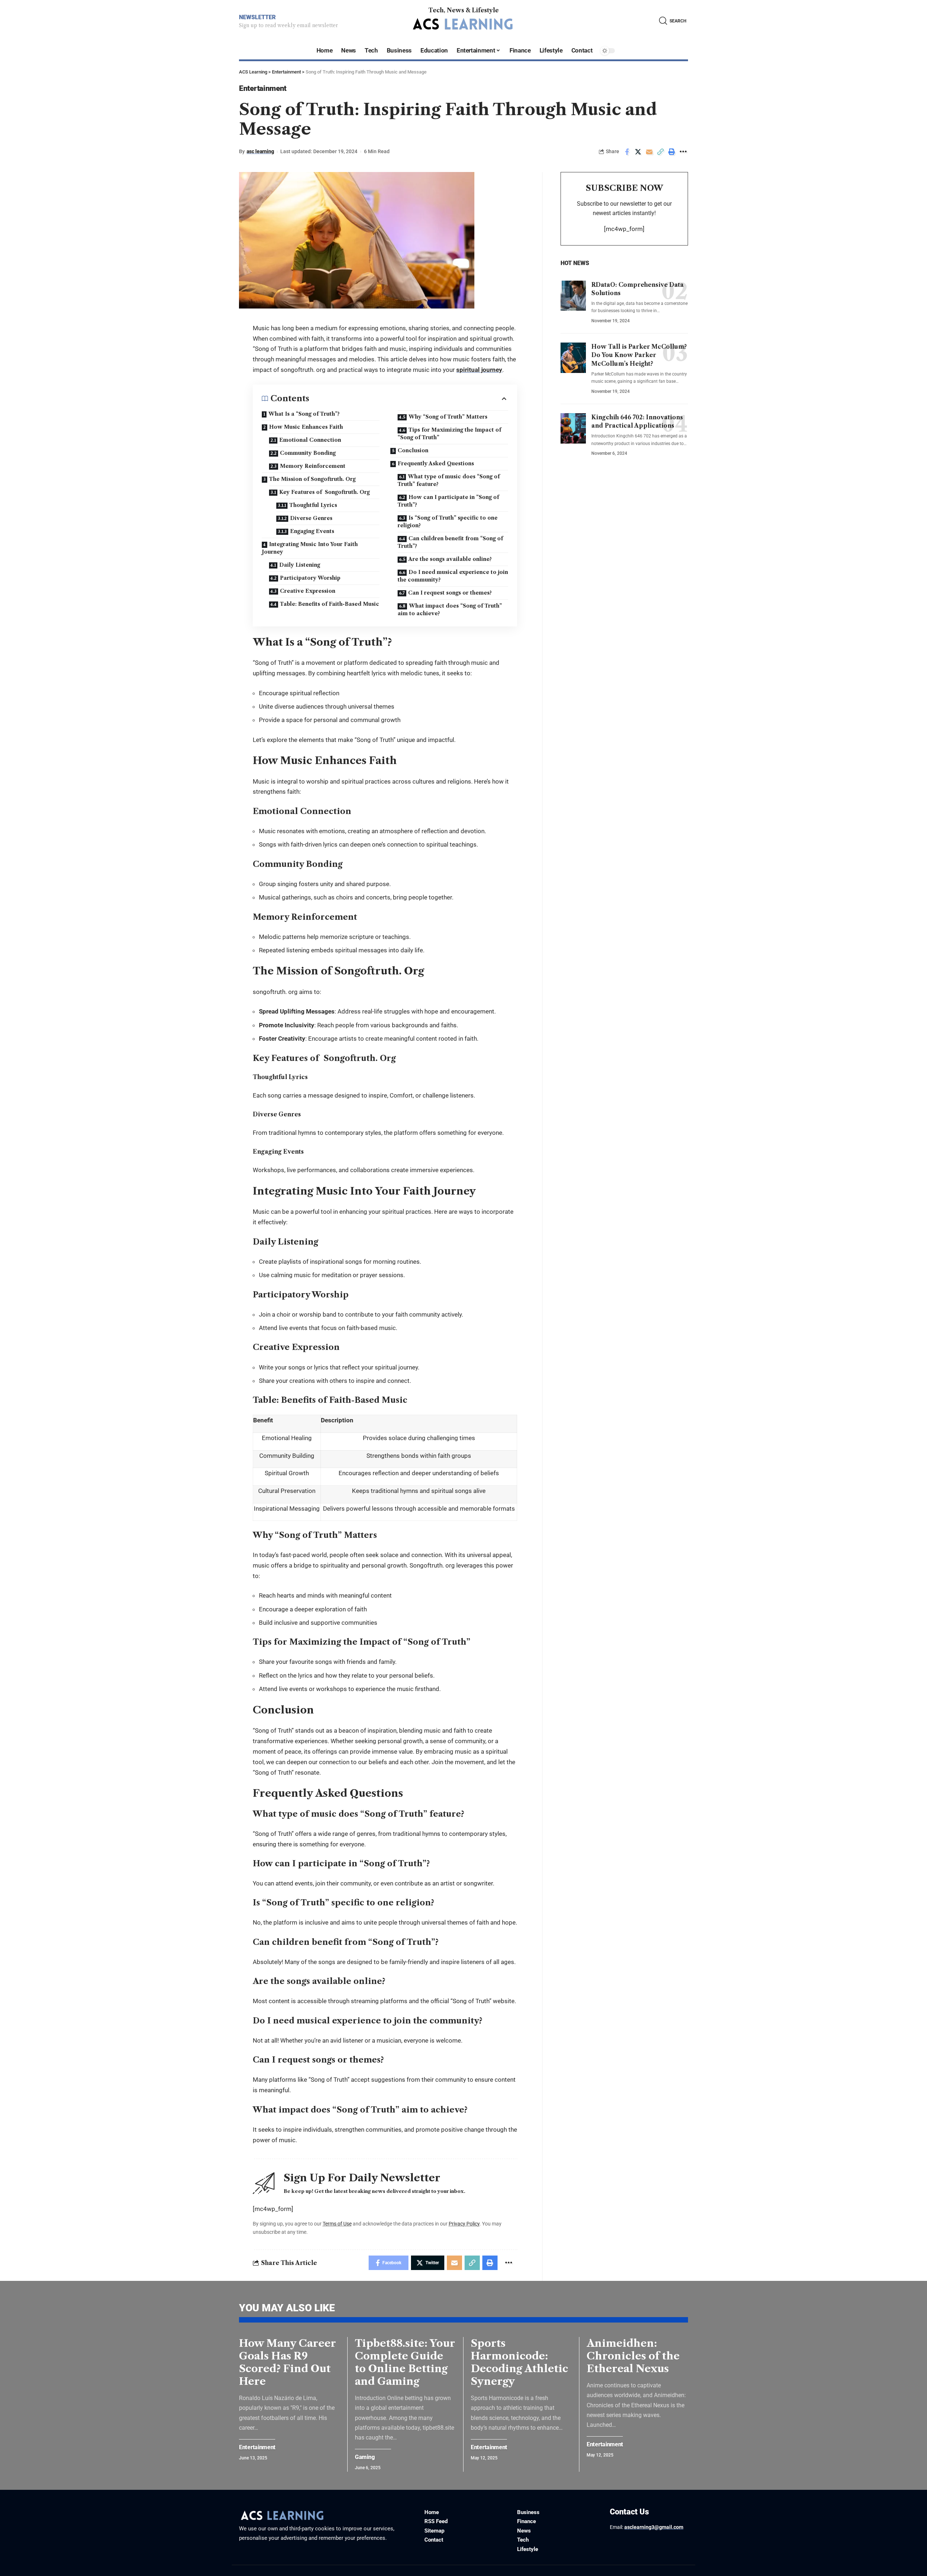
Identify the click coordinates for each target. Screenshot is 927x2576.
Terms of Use (337, 2224)
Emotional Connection (310, 440)
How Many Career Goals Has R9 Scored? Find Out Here (288, 2362)
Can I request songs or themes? (450, 593)
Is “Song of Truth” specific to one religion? (448, 522)
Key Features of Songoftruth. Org (324, 492)
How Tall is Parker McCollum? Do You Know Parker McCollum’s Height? (639, 355)
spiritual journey (479, 370)
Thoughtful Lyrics (313, 505)
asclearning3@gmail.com (654, 2527)
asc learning (260, 151)
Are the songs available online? (450, 559)
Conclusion (413, 450)
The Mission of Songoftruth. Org (312, 479)
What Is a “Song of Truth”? (304, 414)
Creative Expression (308, 591)
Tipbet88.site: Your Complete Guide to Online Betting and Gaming (405, 2362)
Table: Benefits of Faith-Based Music (330, 604)
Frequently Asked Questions (436, 463)
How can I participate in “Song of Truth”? (448, 501)
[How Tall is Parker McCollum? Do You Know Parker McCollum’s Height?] (573, 358)
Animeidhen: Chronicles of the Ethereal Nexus (633, 2356)
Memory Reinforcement (313, 466)
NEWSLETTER (257, 17)
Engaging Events (312, 531)
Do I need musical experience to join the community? (453, 576)
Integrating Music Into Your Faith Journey (310, 548)
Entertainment (263, 88)
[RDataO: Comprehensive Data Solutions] (573, 295)
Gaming (365, 2457)
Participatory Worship (310, 578)
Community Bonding (308, 453)
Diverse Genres (311, 518)
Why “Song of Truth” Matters (448, 417)
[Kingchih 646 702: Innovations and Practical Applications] (573, 428)
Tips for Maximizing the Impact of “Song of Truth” (449, 434)
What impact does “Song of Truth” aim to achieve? (450, 610)
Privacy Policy (464, 2224)
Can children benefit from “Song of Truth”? (450, 542)
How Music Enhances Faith (306, 427)
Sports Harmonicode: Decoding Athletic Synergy (519, 2362)
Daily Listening (300, 565)
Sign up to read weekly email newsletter (288, 25)
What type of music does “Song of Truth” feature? (449, 480)
